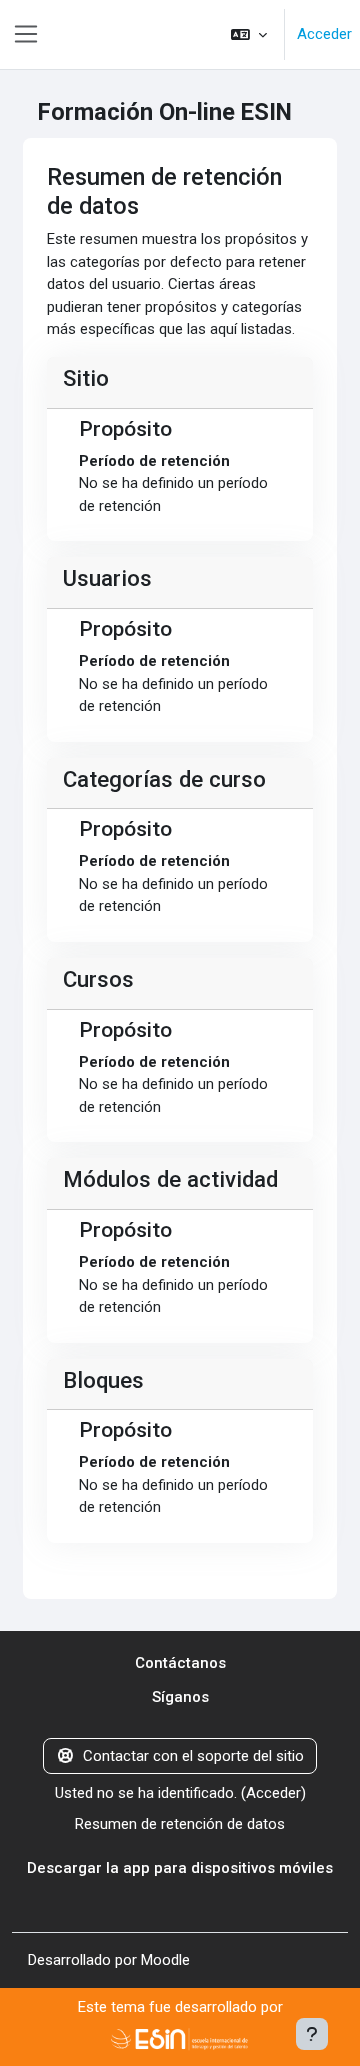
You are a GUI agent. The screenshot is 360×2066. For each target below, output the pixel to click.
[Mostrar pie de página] (312, 2034)
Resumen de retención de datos (180, 1824)
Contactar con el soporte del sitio (193, 1756)
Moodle (165, 1960)
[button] (249, 34)
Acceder (324, 34)
